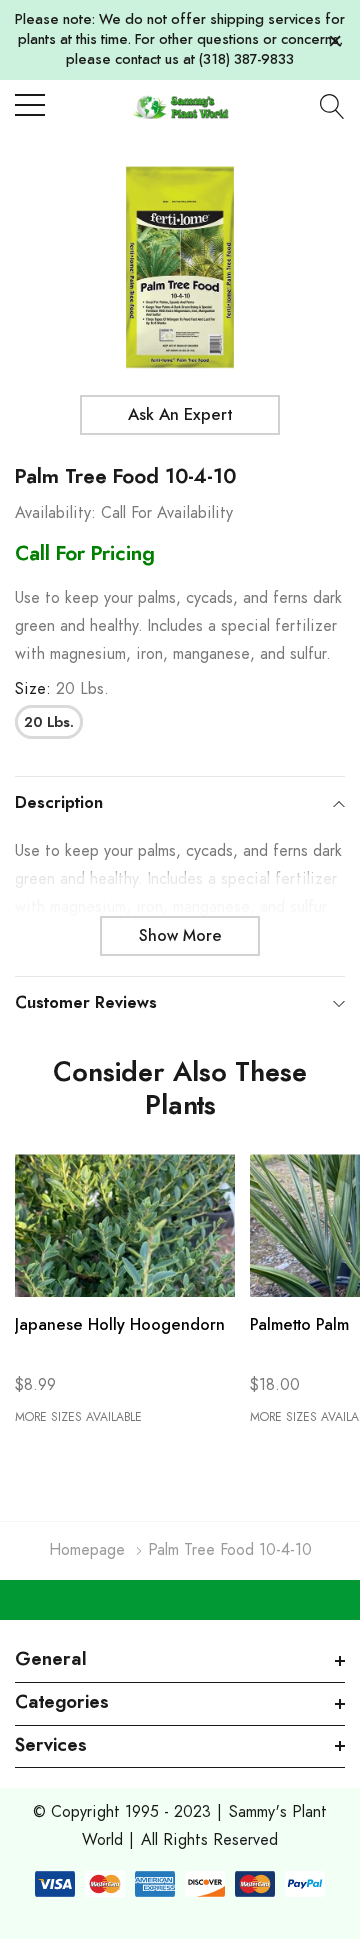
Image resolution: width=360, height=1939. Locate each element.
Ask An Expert (180, 415)
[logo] (180, 106)
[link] (125, 1225)
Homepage (87, 1550)
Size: (62, 689)
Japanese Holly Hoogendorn (120, 1325)
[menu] (30, 105)
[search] (332, 106)
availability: (55, 513)
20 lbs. (49, 723)
